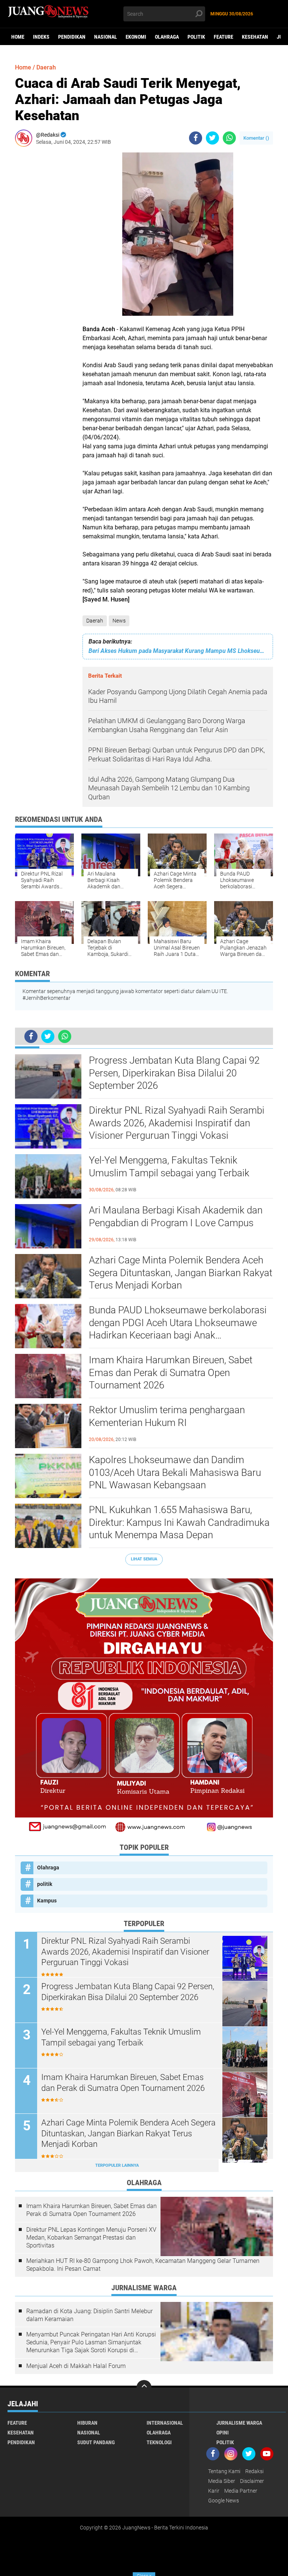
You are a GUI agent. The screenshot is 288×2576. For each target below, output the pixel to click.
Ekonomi (136, 37)
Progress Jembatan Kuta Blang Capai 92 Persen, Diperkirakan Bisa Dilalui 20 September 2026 (174, 1073)
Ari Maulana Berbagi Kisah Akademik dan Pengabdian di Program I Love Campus (176, 1216)
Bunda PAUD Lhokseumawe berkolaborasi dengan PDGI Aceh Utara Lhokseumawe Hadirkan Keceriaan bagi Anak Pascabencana (178, 1323)
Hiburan (87, 2423)
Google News (223, 2501)
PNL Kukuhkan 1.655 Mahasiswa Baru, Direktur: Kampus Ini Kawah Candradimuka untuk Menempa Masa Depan (179, 1522)
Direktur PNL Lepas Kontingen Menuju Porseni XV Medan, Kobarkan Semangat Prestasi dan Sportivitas (91, 2238)
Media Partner (241, 2491)
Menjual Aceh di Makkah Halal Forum (76, 2366)
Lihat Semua (144, 1559)
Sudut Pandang (96, 2442)
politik (196, 37)
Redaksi (254, 2471)
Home (18, 37)
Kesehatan (255, 37)
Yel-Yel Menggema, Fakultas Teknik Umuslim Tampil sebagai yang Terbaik (169, 1167)
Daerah (95, 621)
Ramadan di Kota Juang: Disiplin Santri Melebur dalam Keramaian (89, 2315)
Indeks (41, 37)
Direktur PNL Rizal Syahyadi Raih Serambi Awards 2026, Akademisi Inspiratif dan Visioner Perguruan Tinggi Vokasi (177, 1123)
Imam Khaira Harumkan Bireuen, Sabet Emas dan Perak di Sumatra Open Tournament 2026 (171, 1373)
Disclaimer (252, 2481)
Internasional (165, 2423)
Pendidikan (72, 37)
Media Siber (222, 2481)
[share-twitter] (212, 138)
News (119, 621)
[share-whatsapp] (229, 138)
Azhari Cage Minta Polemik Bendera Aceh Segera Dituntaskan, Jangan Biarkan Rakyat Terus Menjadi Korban (181, 1273)
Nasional (106, 37)
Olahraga (167, 37)
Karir (214, 2491)
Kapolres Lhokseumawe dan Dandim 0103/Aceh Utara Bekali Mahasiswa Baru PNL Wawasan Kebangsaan (175, 1473)
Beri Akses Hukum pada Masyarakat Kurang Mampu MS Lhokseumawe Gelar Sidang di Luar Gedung (178, 651)
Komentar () (256, 138)
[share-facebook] (196, 138)
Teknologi (159, 2442)
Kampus (47, 1901)
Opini (223, 2433)
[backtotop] (144, 2388)
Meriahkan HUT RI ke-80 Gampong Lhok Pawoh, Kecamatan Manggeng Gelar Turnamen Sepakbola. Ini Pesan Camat (143, 2265)
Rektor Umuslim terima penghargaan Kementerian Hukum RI (167, 1416)
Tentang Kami (224, 2471)
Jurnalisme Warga (239, 2423)
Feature (223, 37)
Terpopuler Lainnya (117, 2165)
